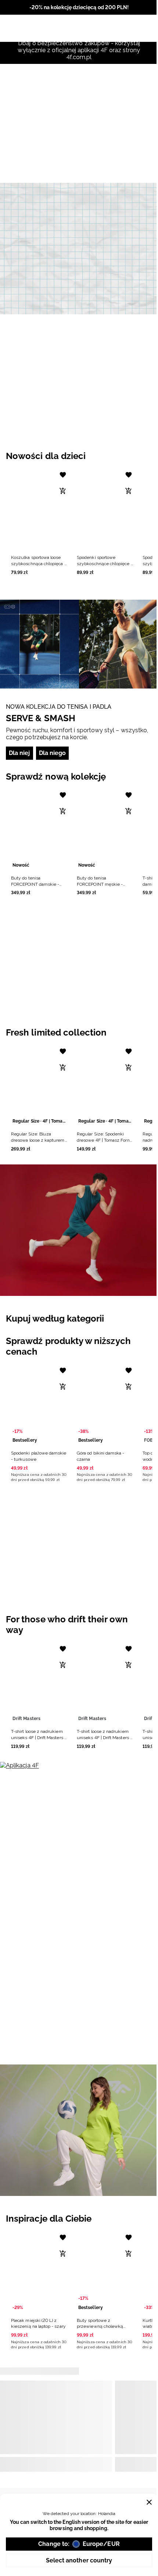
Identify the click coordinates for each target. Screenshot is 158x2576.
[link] (79, 249)
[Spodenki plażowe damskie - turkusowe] (39, 1404)
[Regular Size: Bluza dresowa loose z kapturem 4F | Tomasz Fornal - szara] (39, 1085)
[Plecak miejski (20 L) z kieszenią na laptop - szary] (39, 2271)
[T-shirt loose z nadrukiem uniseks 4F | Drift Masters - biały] (39, 1683)
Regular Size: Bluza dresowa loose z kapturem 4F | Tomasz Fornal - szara (38, 1140)
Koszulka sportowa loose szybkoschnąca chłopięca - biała (39, 564)
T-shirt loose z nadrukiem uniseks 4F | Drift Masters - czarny (104, 1738)
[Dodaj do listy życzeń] (63, 475)
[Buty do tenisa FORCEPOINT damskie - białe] (39, 829)
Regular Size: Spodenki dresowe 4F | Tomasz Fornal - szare (105, 1140)
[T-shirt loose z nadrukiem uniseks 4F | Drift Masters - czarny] (105, 1683)
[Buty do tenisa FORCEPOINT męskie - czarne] (105, 829)
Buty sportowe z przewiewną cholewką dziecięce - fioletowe (100, 2327)
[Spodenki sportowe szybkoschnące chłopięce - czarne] (105, 509)
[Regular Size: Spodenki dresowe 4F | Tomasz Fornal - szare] (105, 1085)
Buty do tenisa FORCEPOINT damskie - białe (35, 884)
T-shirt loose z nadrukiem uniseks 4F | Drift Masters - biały (39, 1738)
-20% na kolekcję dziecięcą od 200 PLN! (79, 7)
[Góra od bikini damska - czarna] (105, 1404)
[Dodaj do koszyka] (63, 491)
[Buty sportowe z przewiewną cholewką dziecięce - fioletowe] (105, 2271)
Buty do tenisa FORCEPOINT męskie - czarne (100, 884)
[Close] (149, 2502)
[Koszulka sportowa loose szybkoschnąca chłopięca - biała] (39, 509)
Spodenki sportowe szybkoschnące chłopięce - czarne (105, 564)
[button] (39, 521)
